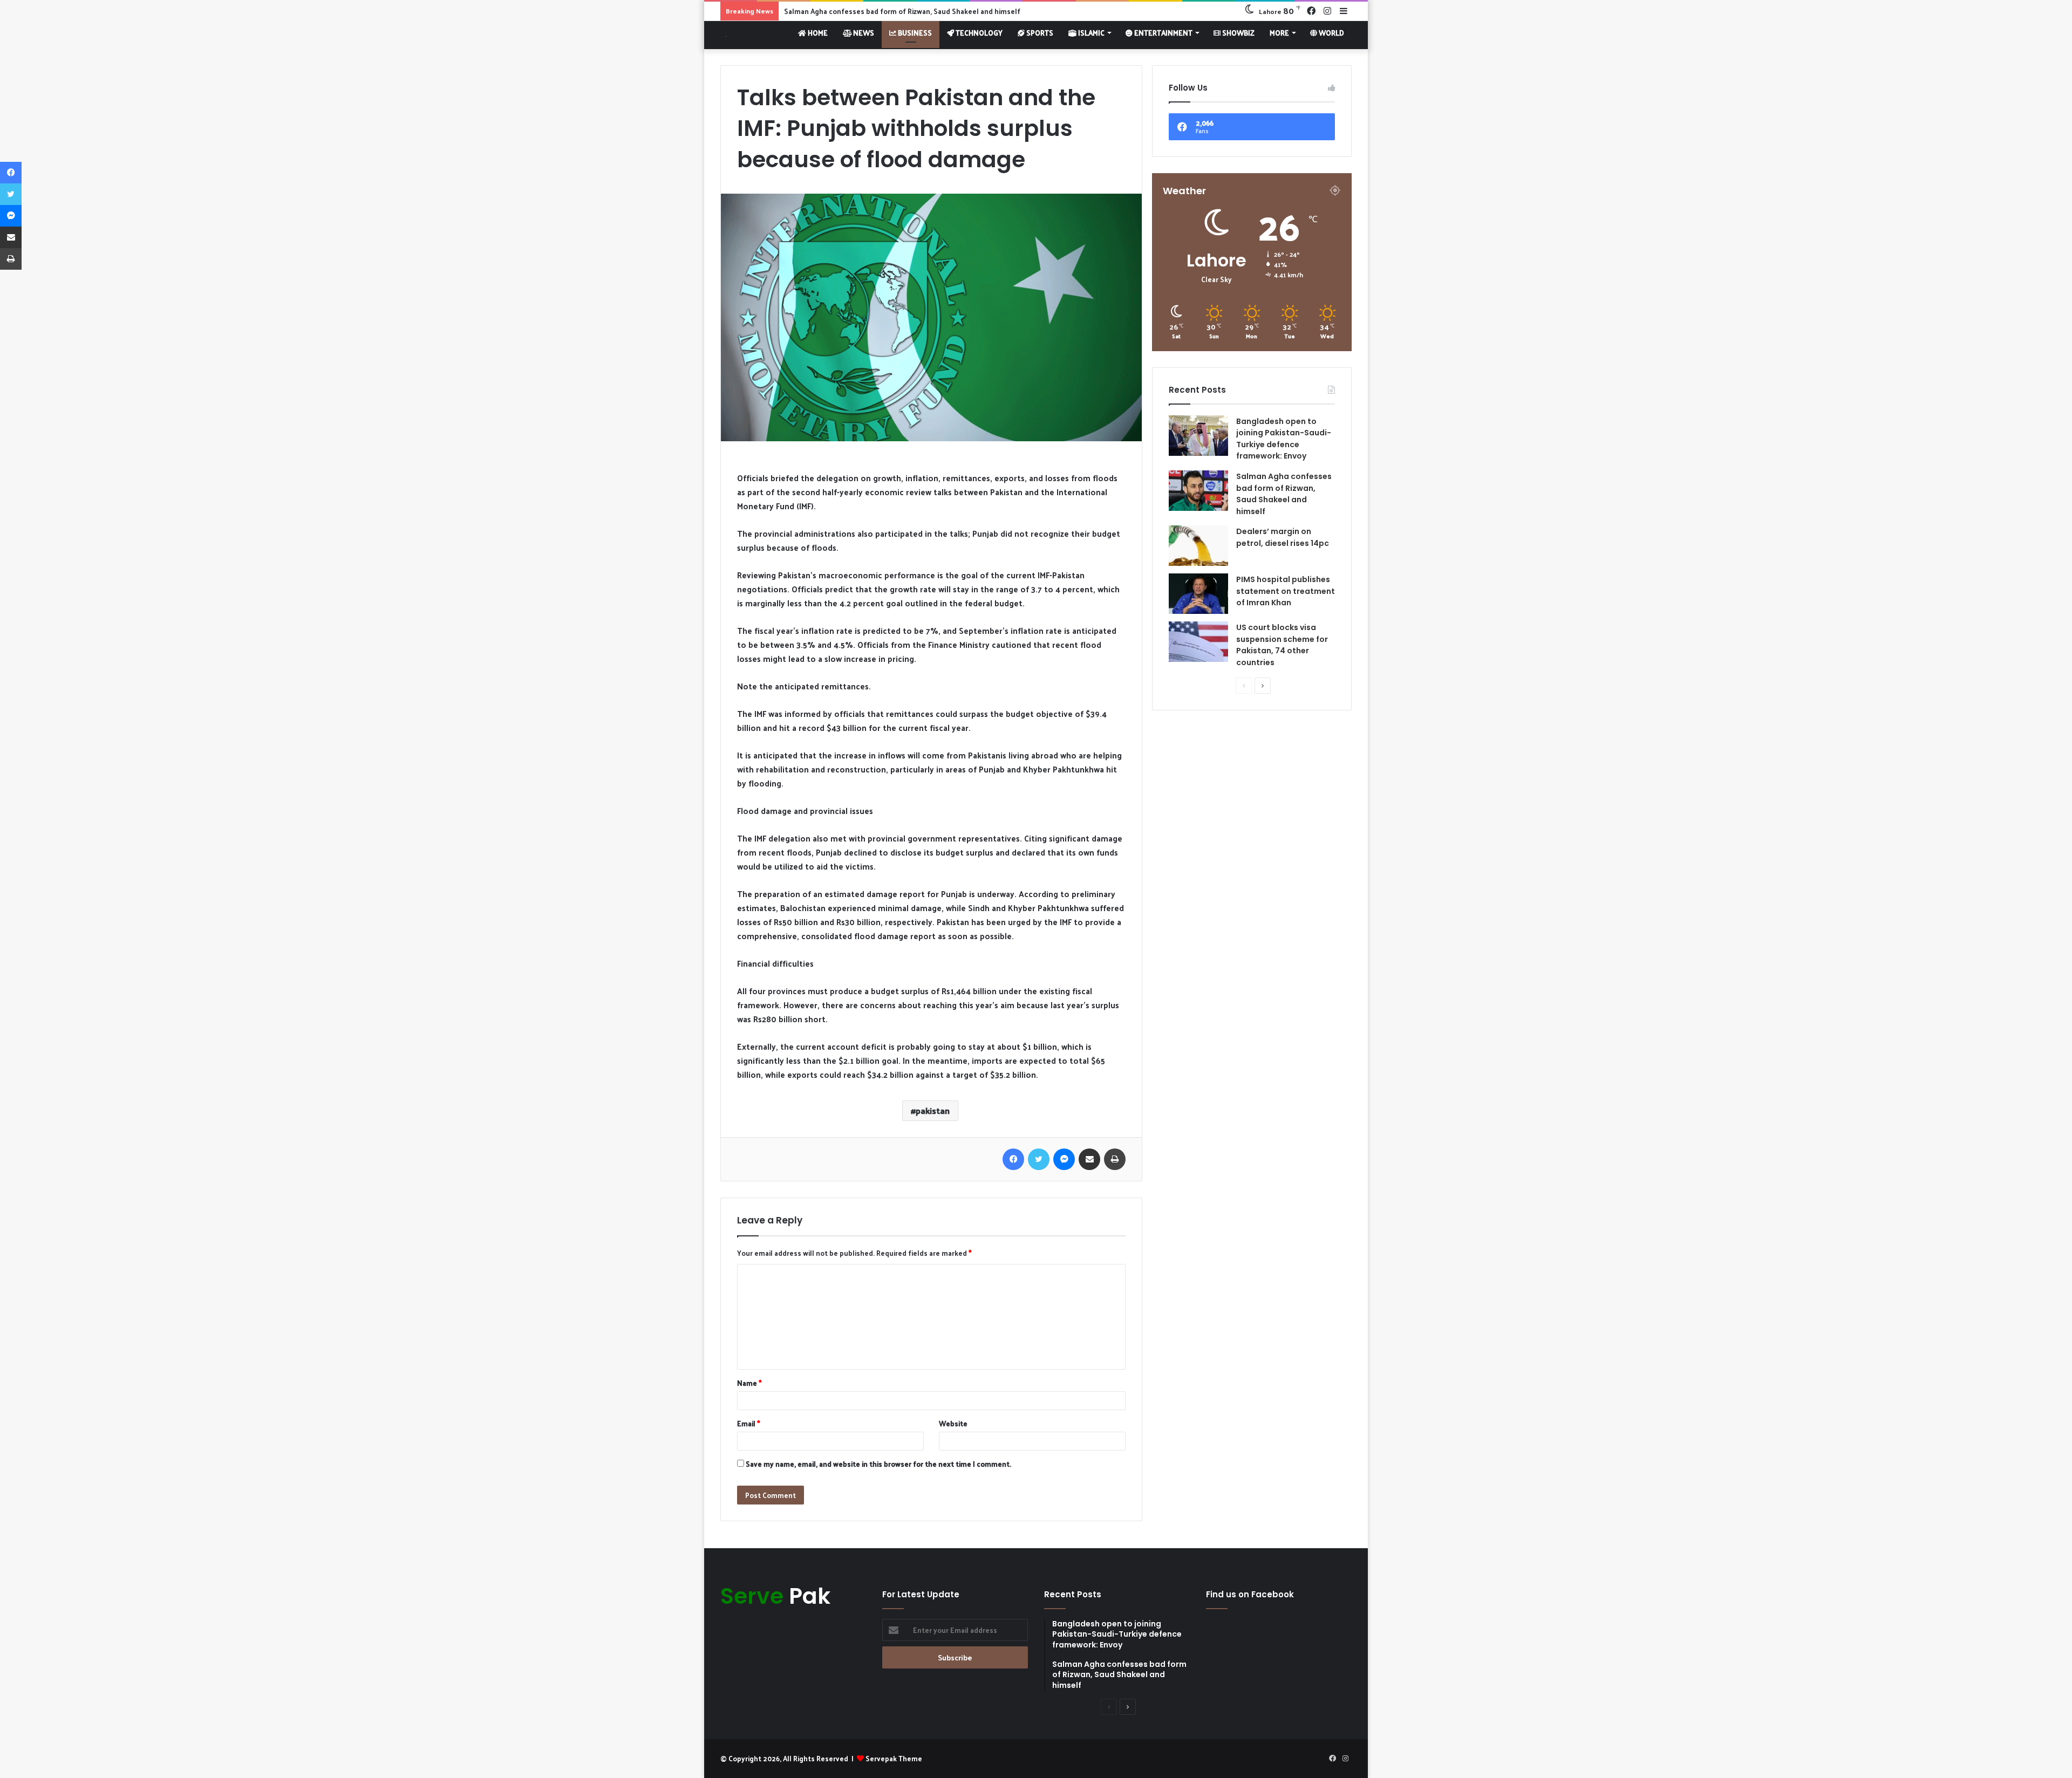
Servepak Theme (894, 1758)
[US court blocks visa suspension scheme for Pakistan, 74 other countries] (1198, 642)
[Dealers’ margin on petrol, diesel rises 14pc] (1198, 546)
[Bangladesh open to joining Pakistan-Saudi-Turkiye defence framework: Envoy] (1198, 436)
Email (749, 1423)
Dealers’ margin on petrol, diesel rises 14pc (856, 11)
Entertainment (1163, 33)
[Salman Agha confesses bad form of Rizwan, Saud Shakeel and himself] (1198, 491)
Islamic (1090, 33)
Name (749, 1383)
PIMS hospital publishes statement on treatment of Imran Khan (1286, 591)
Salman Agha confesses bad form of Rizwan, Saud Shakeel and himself (1284, 494)
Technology (978, 33)
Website (953, 1423)
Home (817, 33)
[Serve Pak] (724, 35)
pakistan (933, 1110)
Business (914, 33)
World (1331, 33)
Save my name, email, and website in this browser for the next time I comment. (878, 1464)
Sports (1039, 33)
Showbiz (1238, 33)
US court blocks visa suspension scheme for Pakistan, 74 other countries (1282, 645)
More (1279, 33)
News (863, 33)
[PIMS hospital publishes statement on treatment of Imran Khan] (1198, 594)
